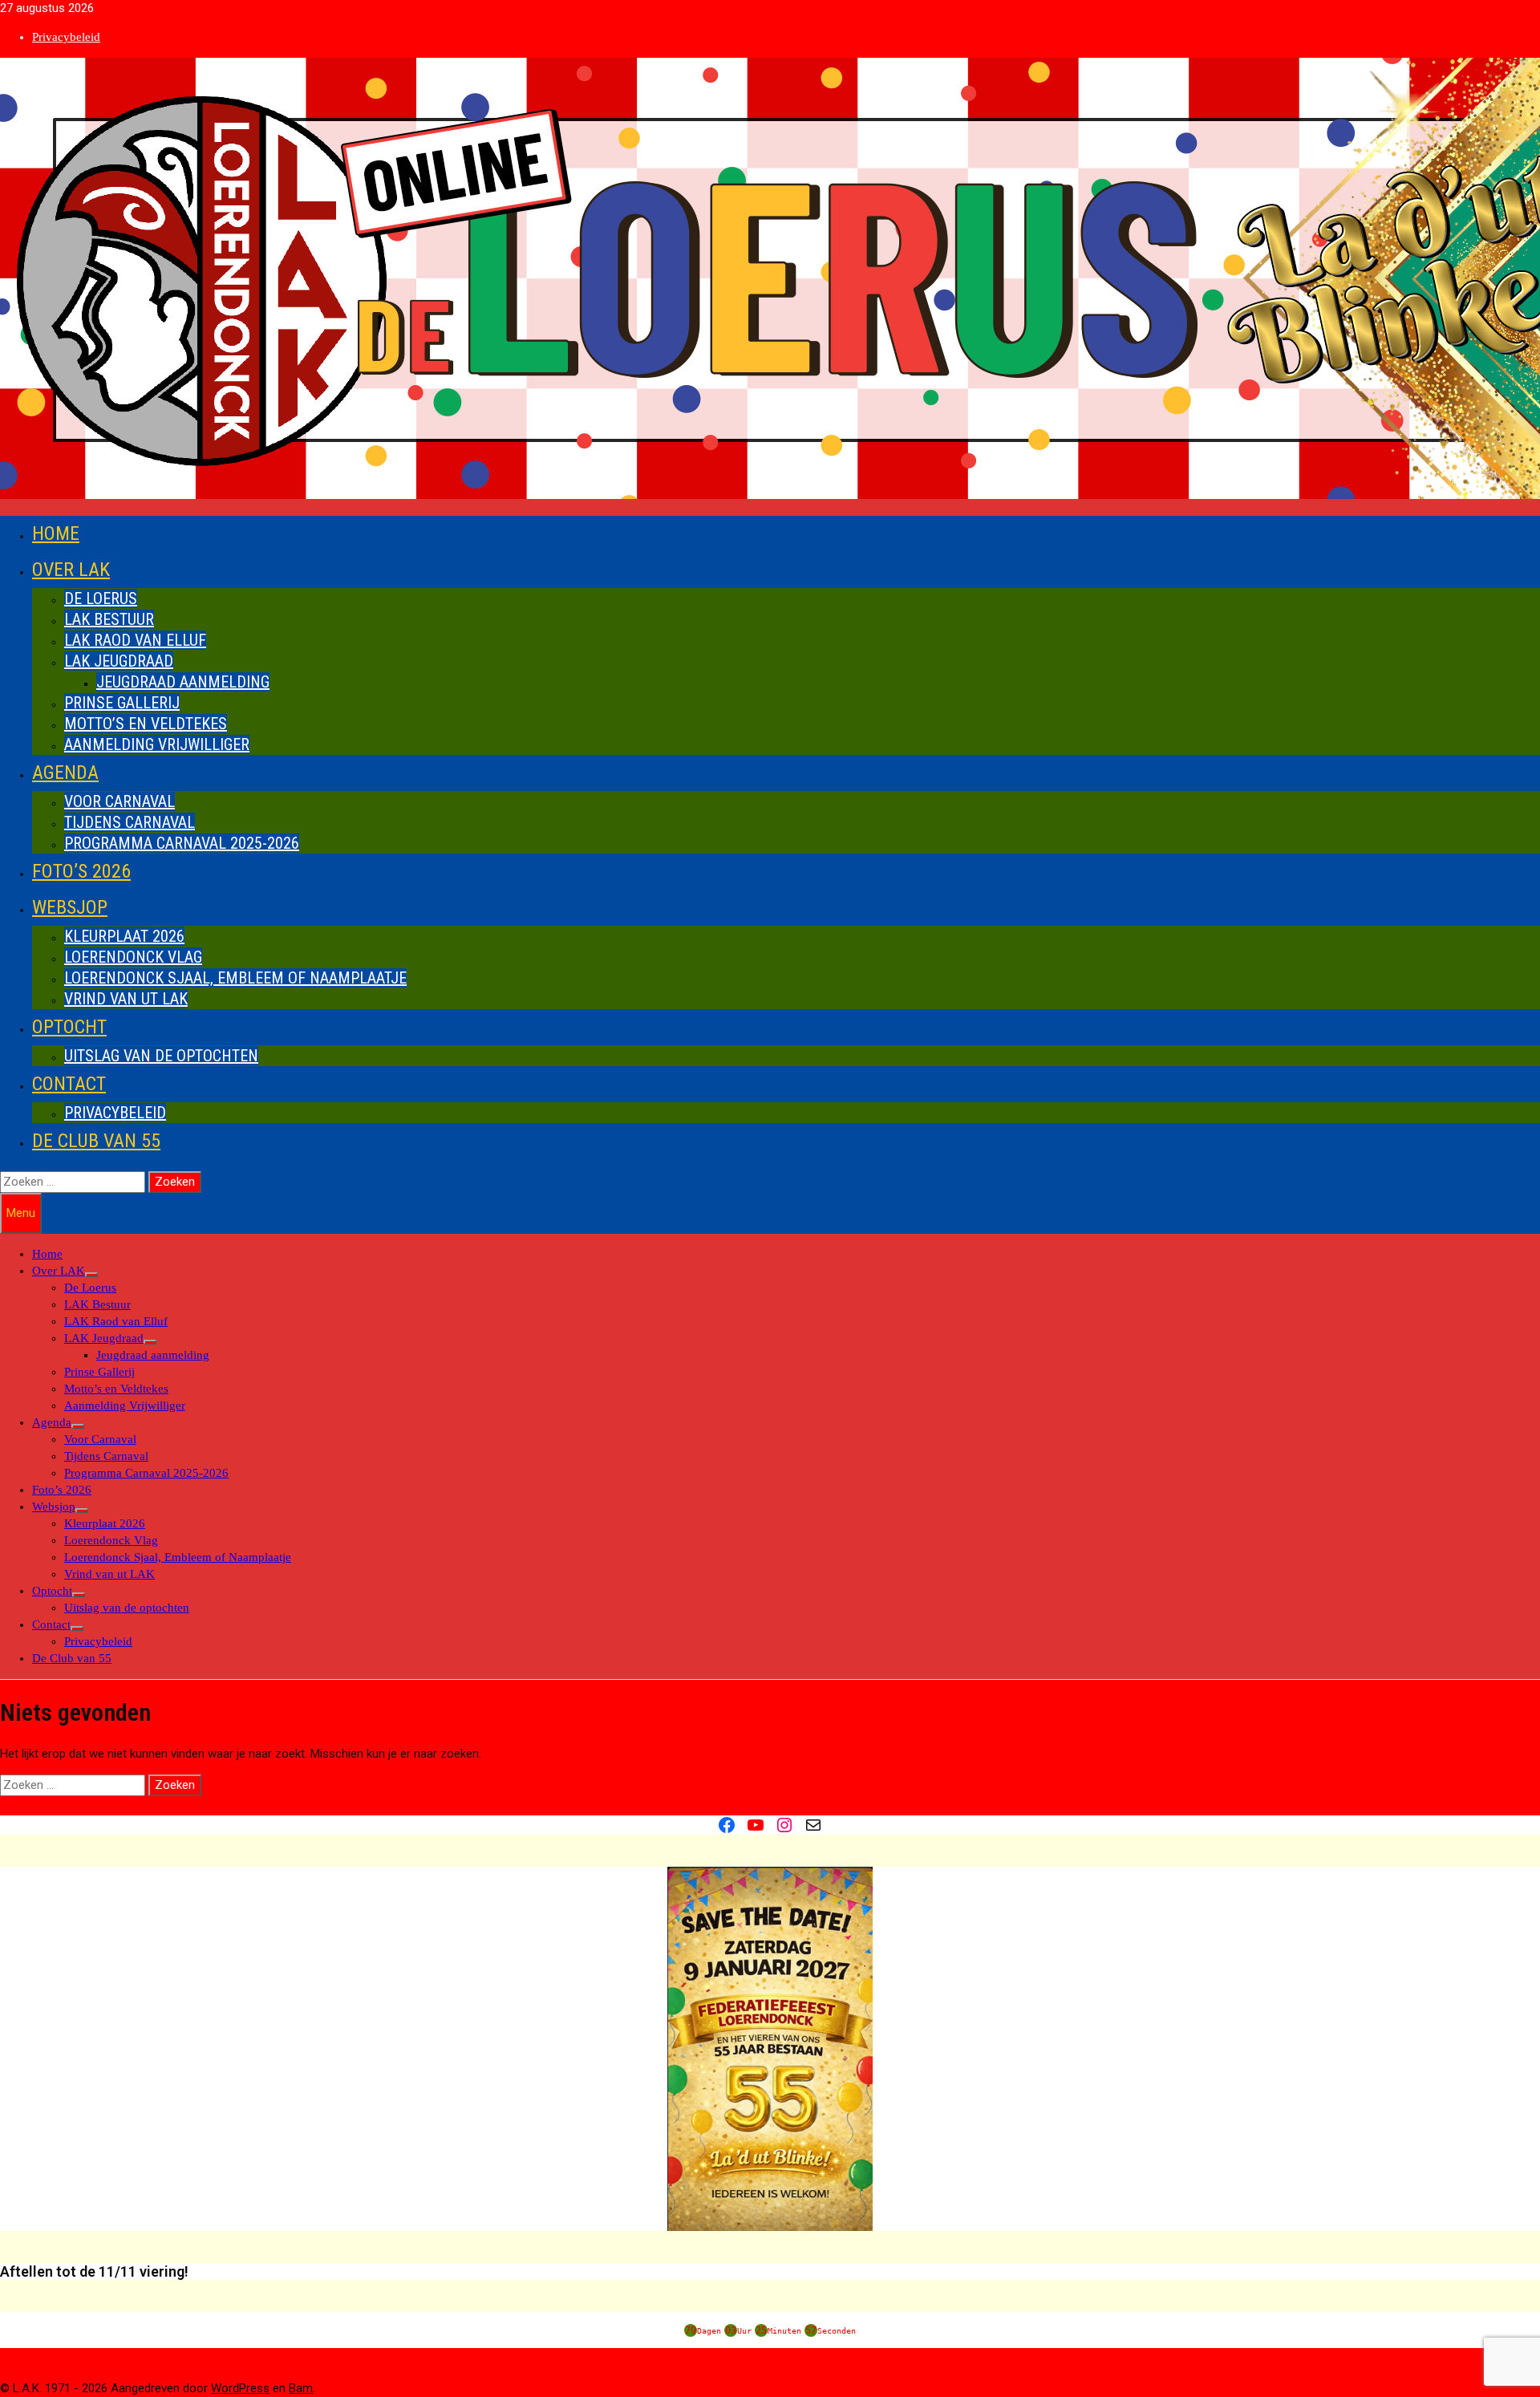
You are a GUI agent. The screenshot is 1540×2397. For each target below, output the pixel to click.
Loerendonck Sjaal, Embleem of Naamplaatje (235, 978)
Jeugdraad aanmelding (183, 682)
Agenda (65, 773)
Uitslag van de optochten (161, 1056)
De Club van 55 (96, 1141)
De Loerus (101, 598)
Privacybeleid (66, 37)
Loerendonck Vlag (133, 957)
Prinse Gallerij (122, 703)
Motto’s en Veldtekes (146, 724)
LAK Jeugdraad (119, 661)
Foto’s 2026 (81, 871)
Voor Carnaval (120, 801)
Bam (301, 2388)
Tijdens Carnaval (130, 822)
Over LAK (71, 570)
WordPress (240, 2388)
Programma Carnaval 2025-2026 (182, 843)
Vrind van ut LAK (126, 999)
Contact (69, 1084)
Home (56, 533)
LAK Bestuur (109, 619)
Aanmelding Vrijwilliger (157, 744)
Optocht (69, 1027)
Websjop (70, 907)
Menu (21, 1213)
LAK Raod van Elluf (135, 640)
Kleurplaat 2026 (124, 936)
